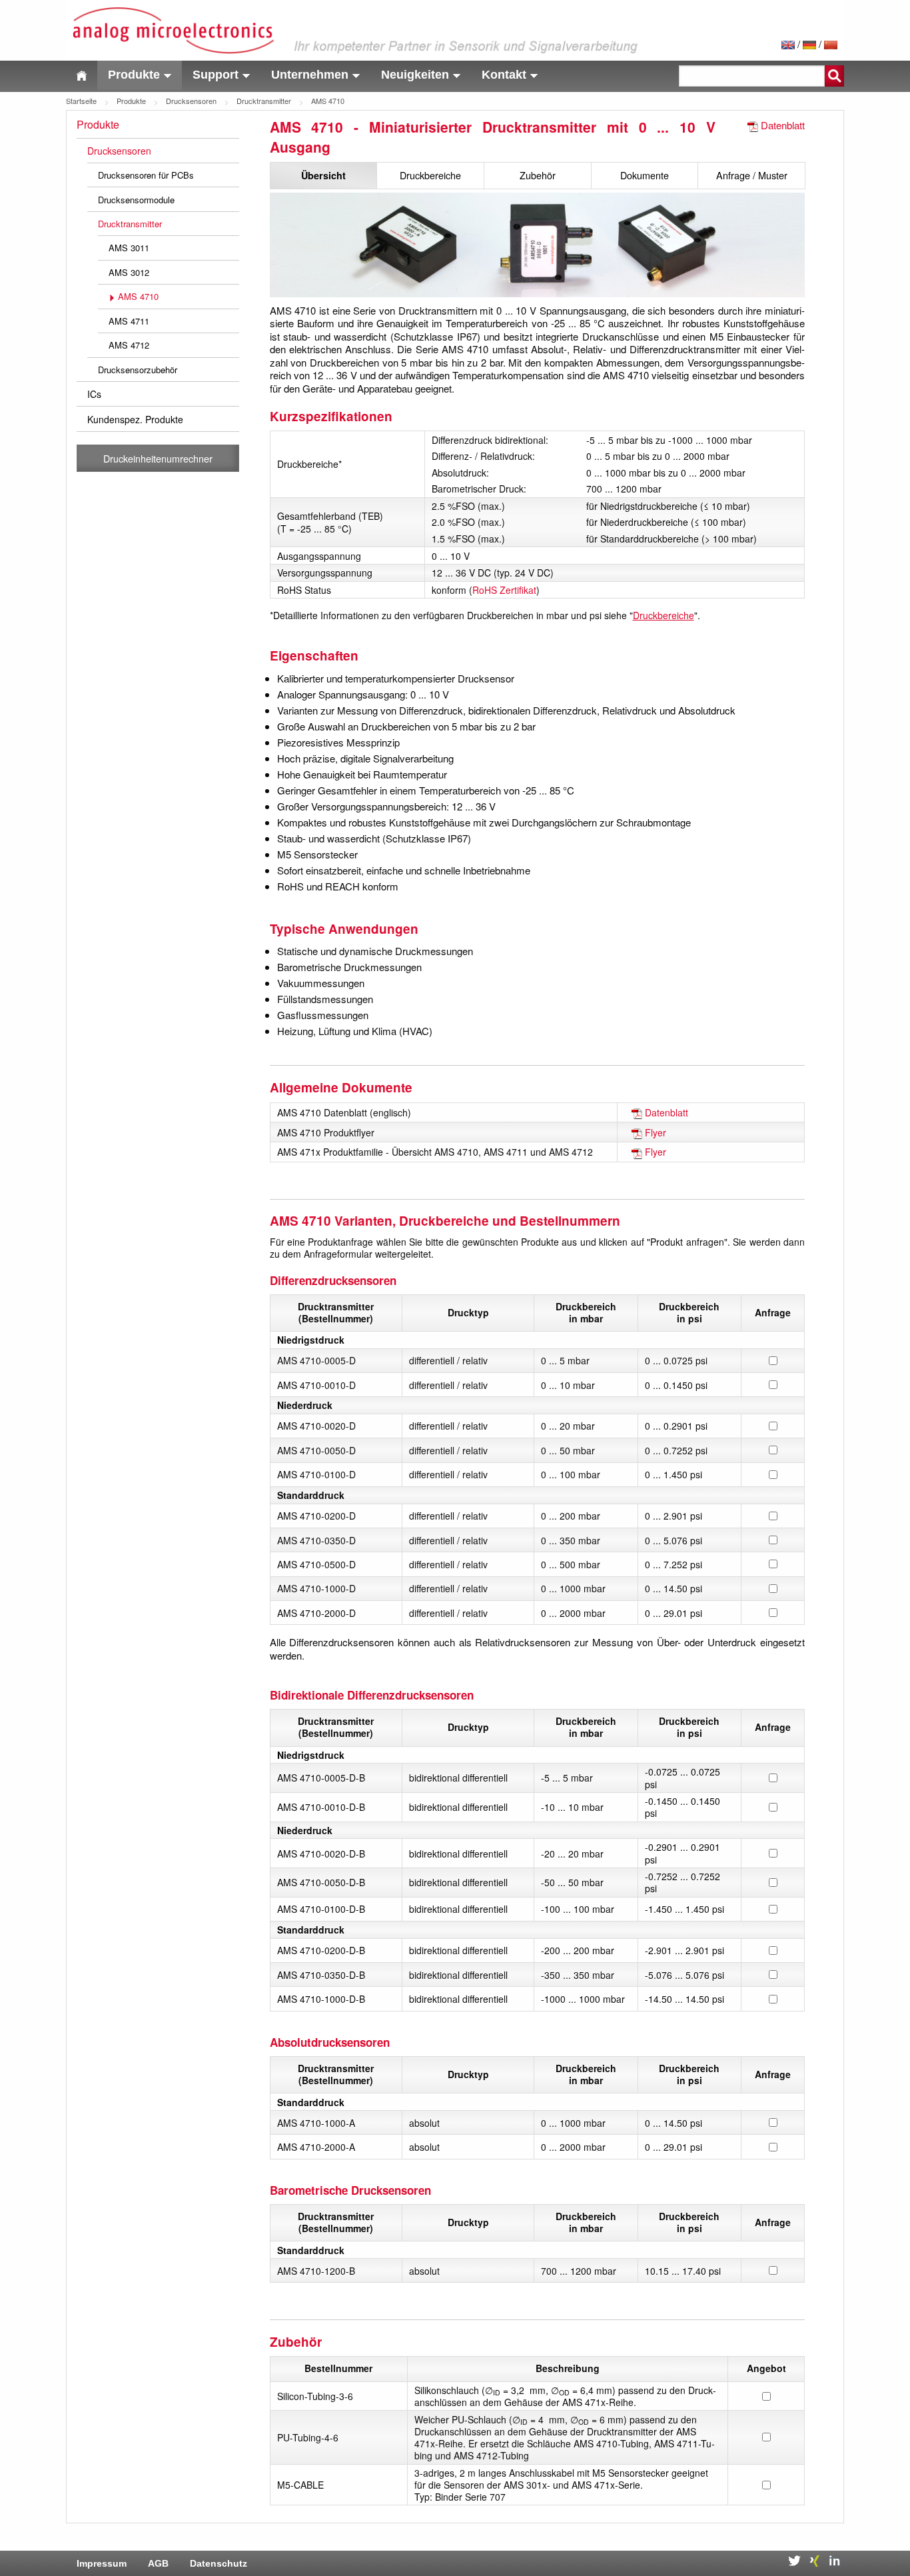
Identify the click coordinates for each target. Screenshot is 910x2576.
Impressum (102, 2563)
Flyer (656, 1132)
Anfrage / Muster (752, 175)
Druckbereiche (430, 175)
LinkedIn (834, 2561)
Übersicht (323, 175)
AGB (158, 2563)
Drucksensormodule (136, 200)
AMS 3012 (129, 272)
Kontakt (504, 75)
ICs (94, 394)
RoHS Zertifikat (504, 590)
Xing (814, 2561)
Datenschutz (219, 2563)
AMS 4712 (129, 345)
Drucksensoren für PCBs (146, 175)
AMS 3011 (129, 248)
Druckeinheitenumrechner (158, 458)
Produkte (134, 75)
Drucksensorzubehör (138, 370)
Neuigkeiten (415, 75)
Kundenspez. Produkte (135, 419)
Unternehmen (310, 75)
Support (216, 75)
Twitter (794, 2561)
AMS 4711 (129, 321)
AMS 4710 (138, 296)
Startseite (81, 101)
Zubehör (538, 175)
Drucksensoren (191, 101)
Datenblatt (783, 125)
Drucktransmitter (264, 101)
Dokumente (645, 175)
